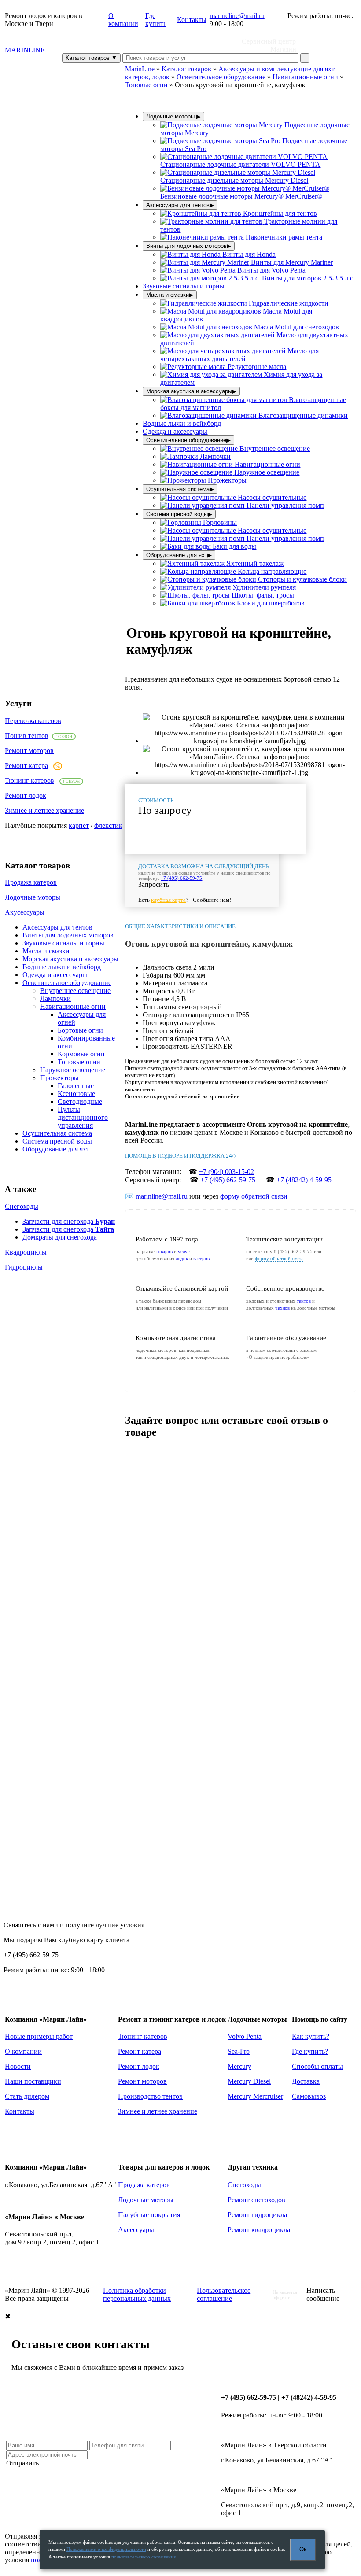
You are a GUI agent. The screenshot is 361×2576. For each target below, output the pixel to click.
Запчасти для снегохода (69, 1221)
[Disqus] (241, 1557)
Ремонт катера (26, 766)
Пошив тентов (27, 736)
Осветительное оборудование (67, 983)
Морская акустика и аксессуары (70, 959)
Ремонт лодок (26, 795)
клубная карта (168, 900)
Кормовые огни (81, 1054)
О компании (123, 20)
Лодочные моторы (33, 897)
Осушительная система (57, 1133)
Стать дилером (27, 2096)
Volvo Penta (245, 2036)
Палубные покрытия (149, 2215)
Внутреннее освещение (75, 991)
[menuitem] (244, 161)
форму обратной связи (254, 1196)
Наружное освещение (73, 1070)
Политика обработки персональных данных (137, 2294)
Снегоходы (22, 1206)
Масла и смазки (46, 951)
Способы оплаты (317, 2066)
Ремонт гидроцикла (257, 2215)
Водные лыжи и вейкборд (62, 967)
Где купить (156, 20)
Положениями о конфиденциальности (106, 2549)
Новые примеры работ (39, 2036)
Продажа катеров (31, 882)
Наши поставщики (33, 2081)
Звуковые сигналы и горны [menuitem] (184, 286)
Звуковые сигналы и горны (63, 943)
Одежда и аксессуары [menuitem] (175, 431)
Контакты (192, 20)
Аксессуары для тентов (57, 927)
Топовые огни (79, 1062)
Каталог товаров (91, 58)
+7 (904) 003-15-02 (227, 1172)
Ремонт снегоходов (256, 2200)
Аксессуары (136, 2230)
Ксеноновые (76, 1094)
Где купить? (310, 2051)
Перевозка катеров (33, 721)
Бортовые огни (80, 1030)
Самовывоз (309, 2096)
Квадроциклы (26, 1252)
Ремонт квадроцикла (259, 2230)
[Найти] (305, 58)
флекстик (108, 825)
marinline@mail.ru (162, 1196)
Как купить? (311, 2036)
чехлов (282, 1308)
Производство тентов (150, 2096)
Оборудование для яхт (56, 1149)
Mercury (239, 2066)
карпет (79, 825)
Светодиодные (80, 1102)
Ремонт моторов (29, 751)
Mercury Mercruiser (255, 2096)
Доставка (306, 2081)
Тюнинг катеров (29, 781)
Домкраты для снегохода (60, 1237)
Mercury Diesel (249, 2081)
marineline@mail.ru (237, 16)
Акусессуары (25, 912)
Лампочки (55, 998)
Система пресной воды (57, 1141)
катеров (201, 1258)
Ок (303, 2549)
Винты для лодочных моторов (68, 935)
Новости (18, 2066)
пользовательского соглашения (144, 2557)
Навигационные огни (73, 1006)
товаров (164, 1251)
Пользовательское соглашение (224, 2294)
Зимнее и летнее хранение (44, 810)
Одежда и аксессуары (55, 975)
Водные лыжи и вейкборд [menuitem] (182, 423)
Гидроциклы (24, 1267)
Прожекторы (59, 1078)
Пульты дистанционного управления (83, 1117)
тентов (304, 1301)
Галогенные (76, 1086)
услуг (184, 1251)
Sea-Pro (239, 2051)
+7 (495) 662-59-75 (181, 878)
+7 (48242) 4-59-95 (304, 1180)
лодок (182, 1258)
